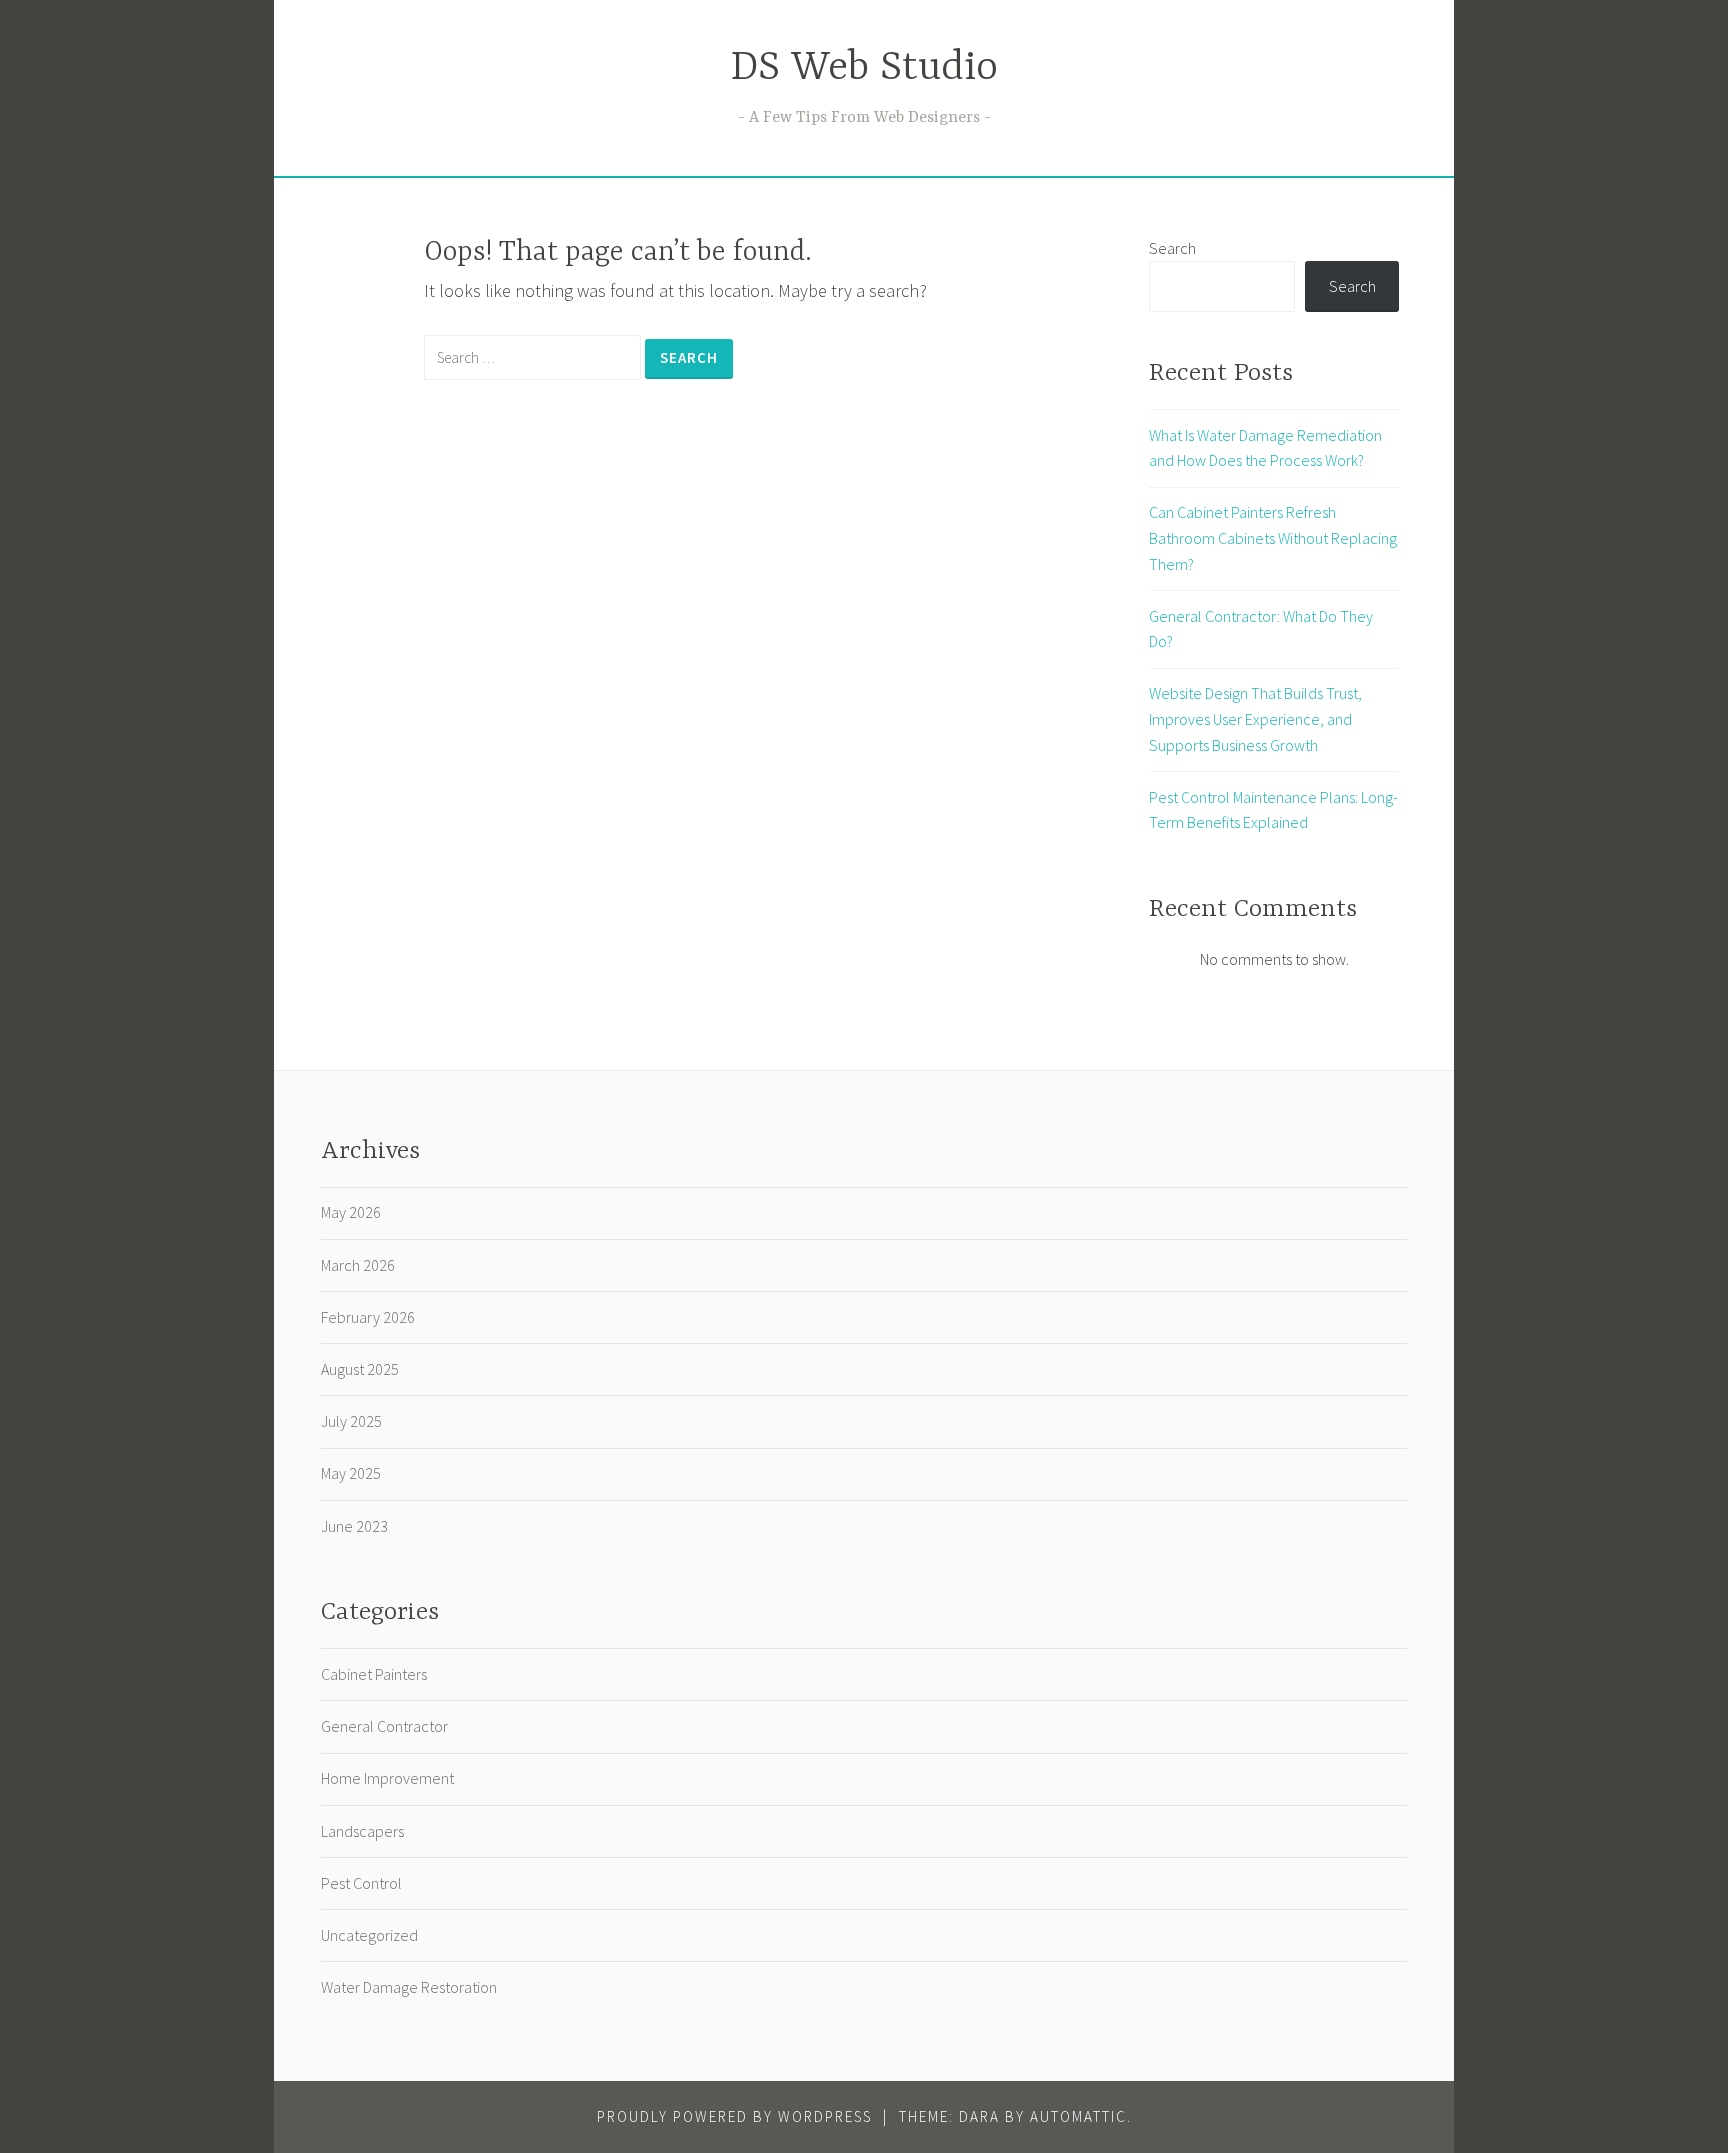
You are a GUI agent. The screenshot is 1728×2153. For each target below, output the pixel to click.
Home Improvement (387, 1778)
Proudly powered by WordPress (734, 2116)
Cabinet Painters (374, 1674)
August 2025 (360, 1369)
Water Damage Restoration (409, 1987)
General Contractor (384, 1726)
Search (1172, 248)
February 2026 (368, 1317)
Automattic (1078, 2116)
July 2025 (351, 1421)
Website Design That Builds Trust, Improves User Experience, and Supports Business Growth (1255, 718)
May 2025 (351, 1473)
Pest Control (361, 1883)
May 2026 (351, 1212)
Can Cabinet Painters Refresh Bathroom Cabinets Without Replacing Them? (1273, 537)
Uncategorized (369, 1935)
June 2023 (354, 1526)
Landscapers (362, 1831)
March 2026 (358, 1265)
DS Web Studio (864, 68)
